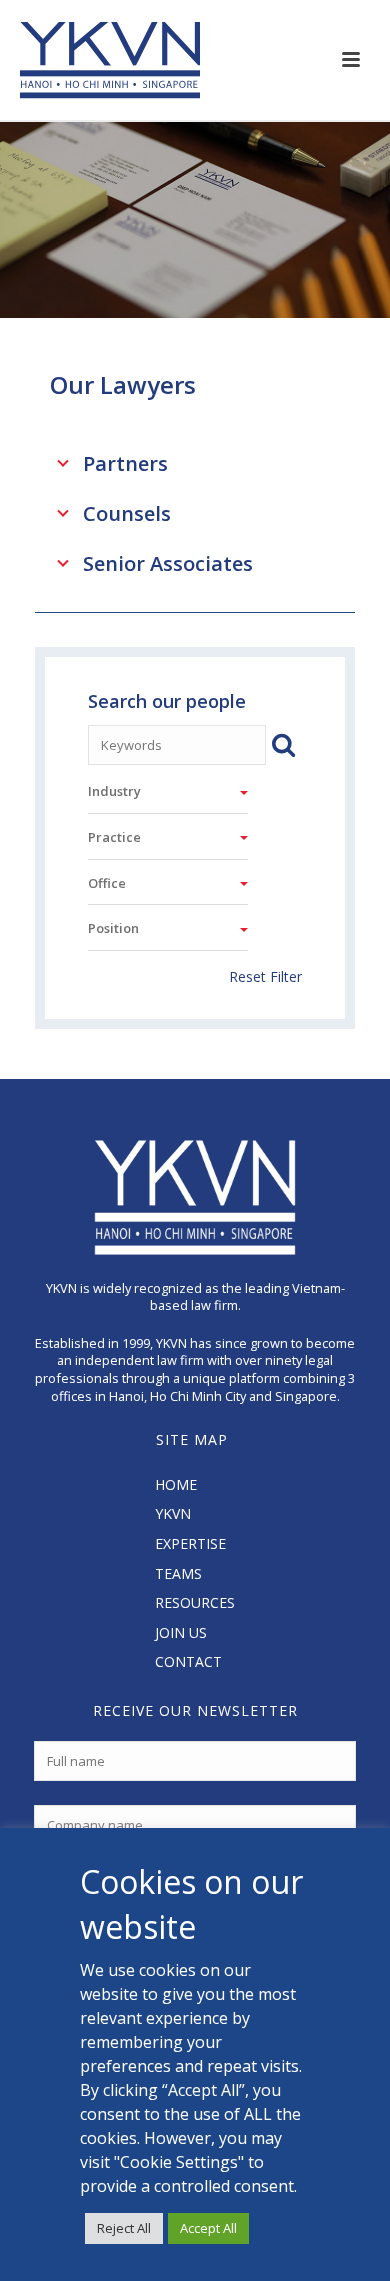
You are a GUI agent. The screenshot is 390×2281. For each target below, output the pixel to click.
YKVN (173, 1513)
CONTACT (188, 1661)
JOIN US (181, 1632)
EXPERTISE (190, 1543)
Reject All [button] (124, 2228)
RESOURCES (195, 1602)
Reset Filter (265, 976)
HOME (176, 1484)
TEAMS (178, 1573)
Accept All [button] (208, 2228)
